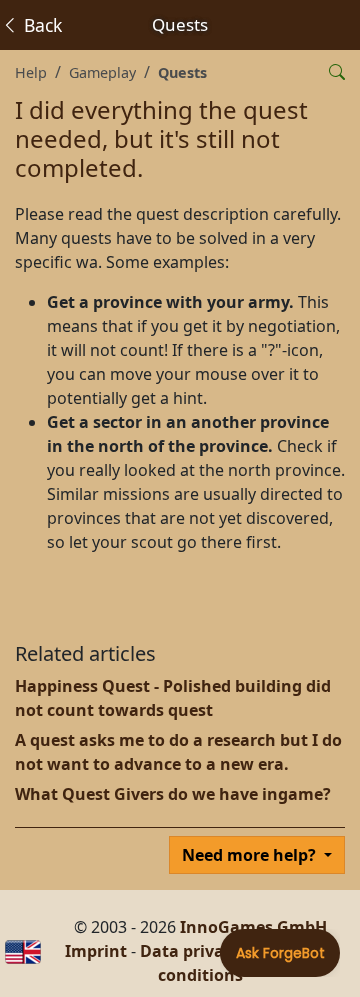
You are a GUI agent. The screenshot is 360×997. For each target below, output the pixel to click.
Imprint (96, 951)
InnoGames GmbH (253, 927)
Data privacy (190, 951)
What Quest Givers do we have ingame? (173, 794)
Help (31, 72)
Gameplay (102, 72)
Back (40, 25)
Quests (182, 72)
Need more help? (251, 855)
